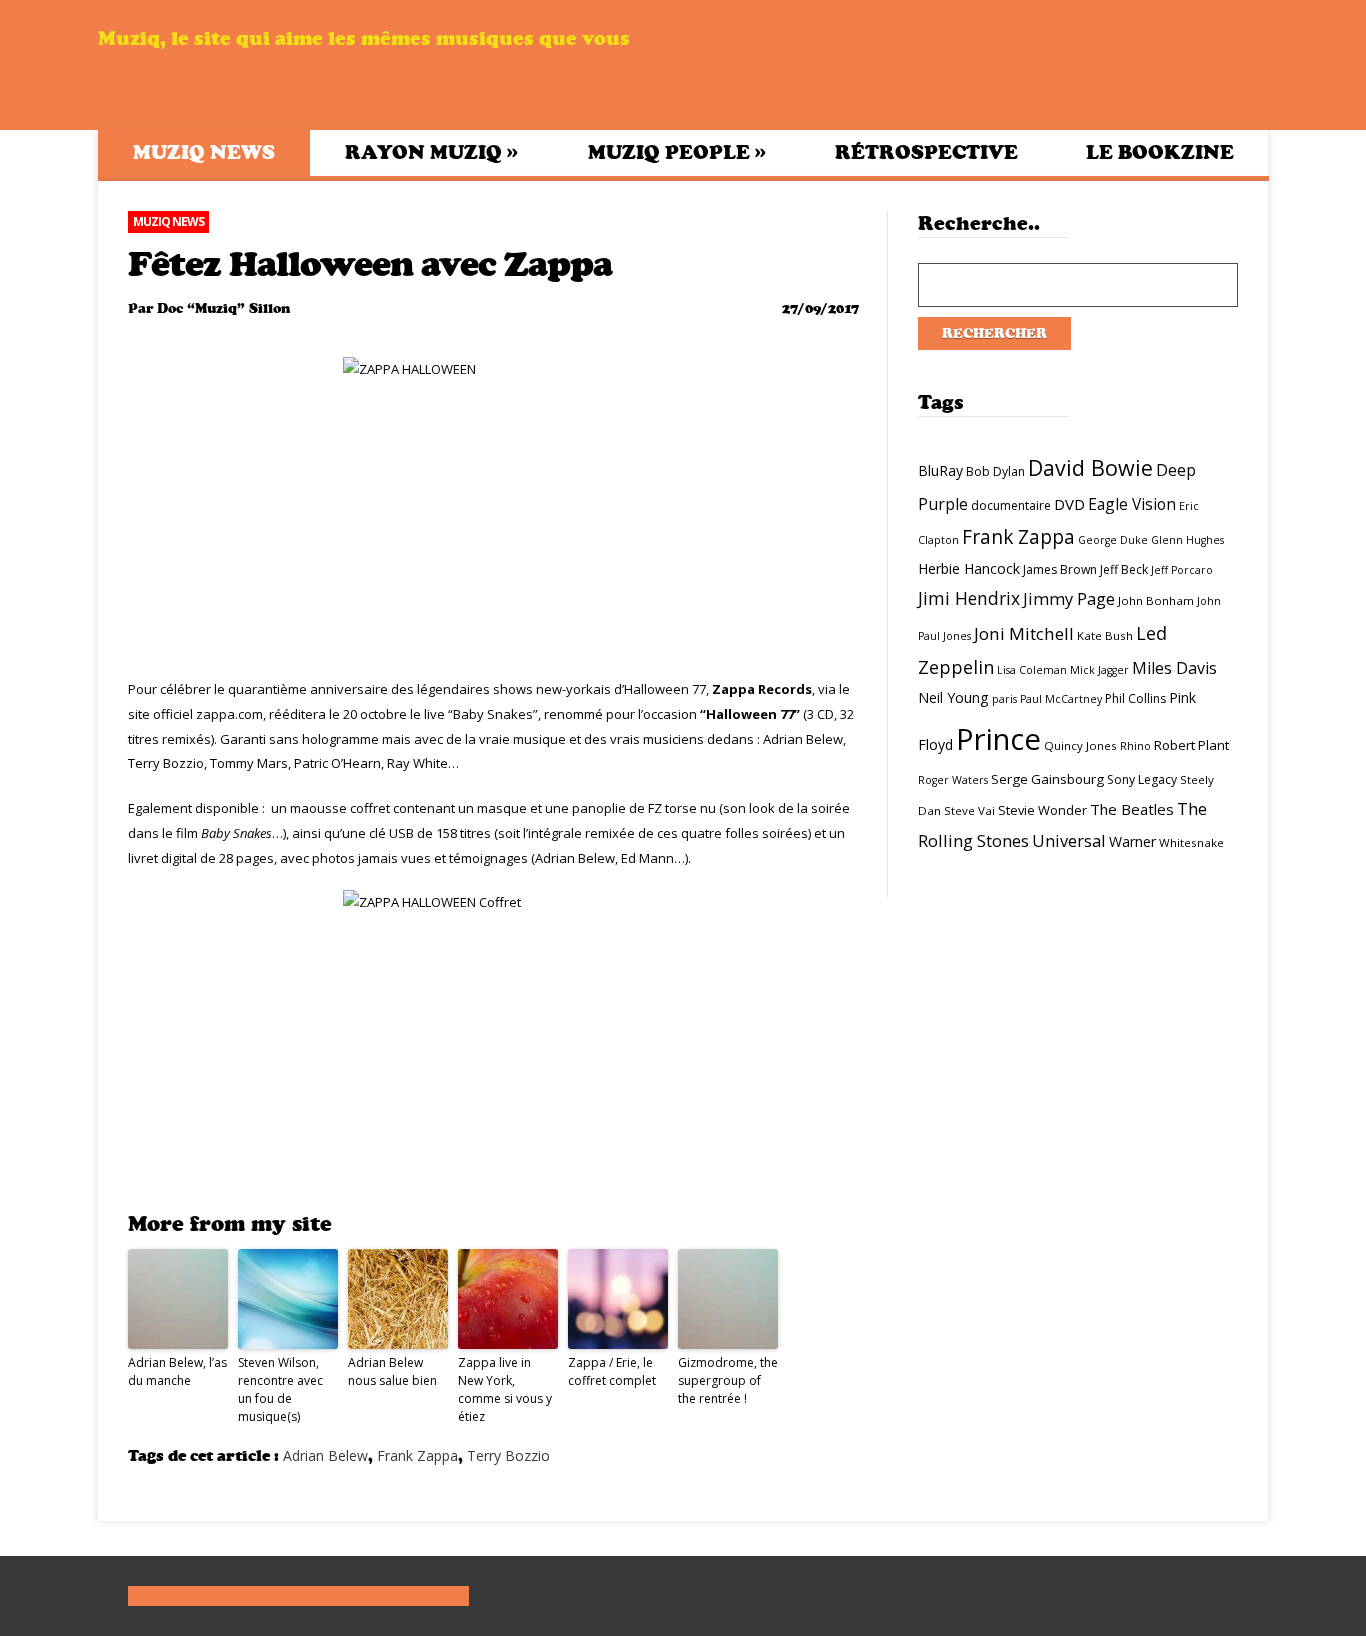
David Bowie (1090, 467)
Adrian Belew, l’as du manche (177, 1371)
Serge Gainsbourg (1047, 779)
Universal (1069, 840)
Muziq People (677, 152)
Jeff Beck (1124, 569)
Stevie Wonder (1042, 810)
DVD (1069, 504)
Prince (998, 739)
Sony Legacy (1142, 779)
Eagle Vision (1132, 504)
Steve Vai (969, 810)
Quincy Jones (1080, 745)
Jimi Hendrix (969, 598)
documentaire (1011, 505)
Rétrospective (926, 152)
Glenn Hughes (1187, 540)
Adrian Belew (325, 1455)
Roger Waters (953, 780)
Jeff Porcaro (1182, 570)
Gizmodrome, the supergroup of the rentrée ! (728, 1380)
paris (1004, 699)
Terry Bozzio (508, 1455)
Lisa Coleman (1032, 670)
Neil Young (953, 697)
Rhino (1135, 746)
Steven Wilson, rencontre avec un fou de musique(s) (280, 1389)
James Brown (1060, 569)
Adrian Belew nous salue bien (392, 1371)
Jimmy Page (1069, 598)
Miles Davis (1174, 668)
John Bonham (1156, 600)
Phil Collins (1135, 698)
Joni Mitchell (1024, 633)
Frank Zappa (417, 1455)
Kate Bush (1105, 635)
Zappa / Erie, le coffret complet (612, 1371)
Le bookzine (1160, 152)
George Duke (1113, 540)
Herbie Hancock (969, 568)
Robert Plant (1191, 745)
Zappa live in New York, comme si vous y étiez (505, 1389)
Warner (1132, 841)
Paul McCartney (1061, 699)
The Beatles (1132, 809)
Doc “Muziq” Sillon (223, 308)
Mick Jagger (1099, 670)
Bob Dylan (995, 471)
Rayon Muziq (431, 152)
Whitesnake (1191, 842)
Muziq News (204, 152)
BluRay (940, 470)
